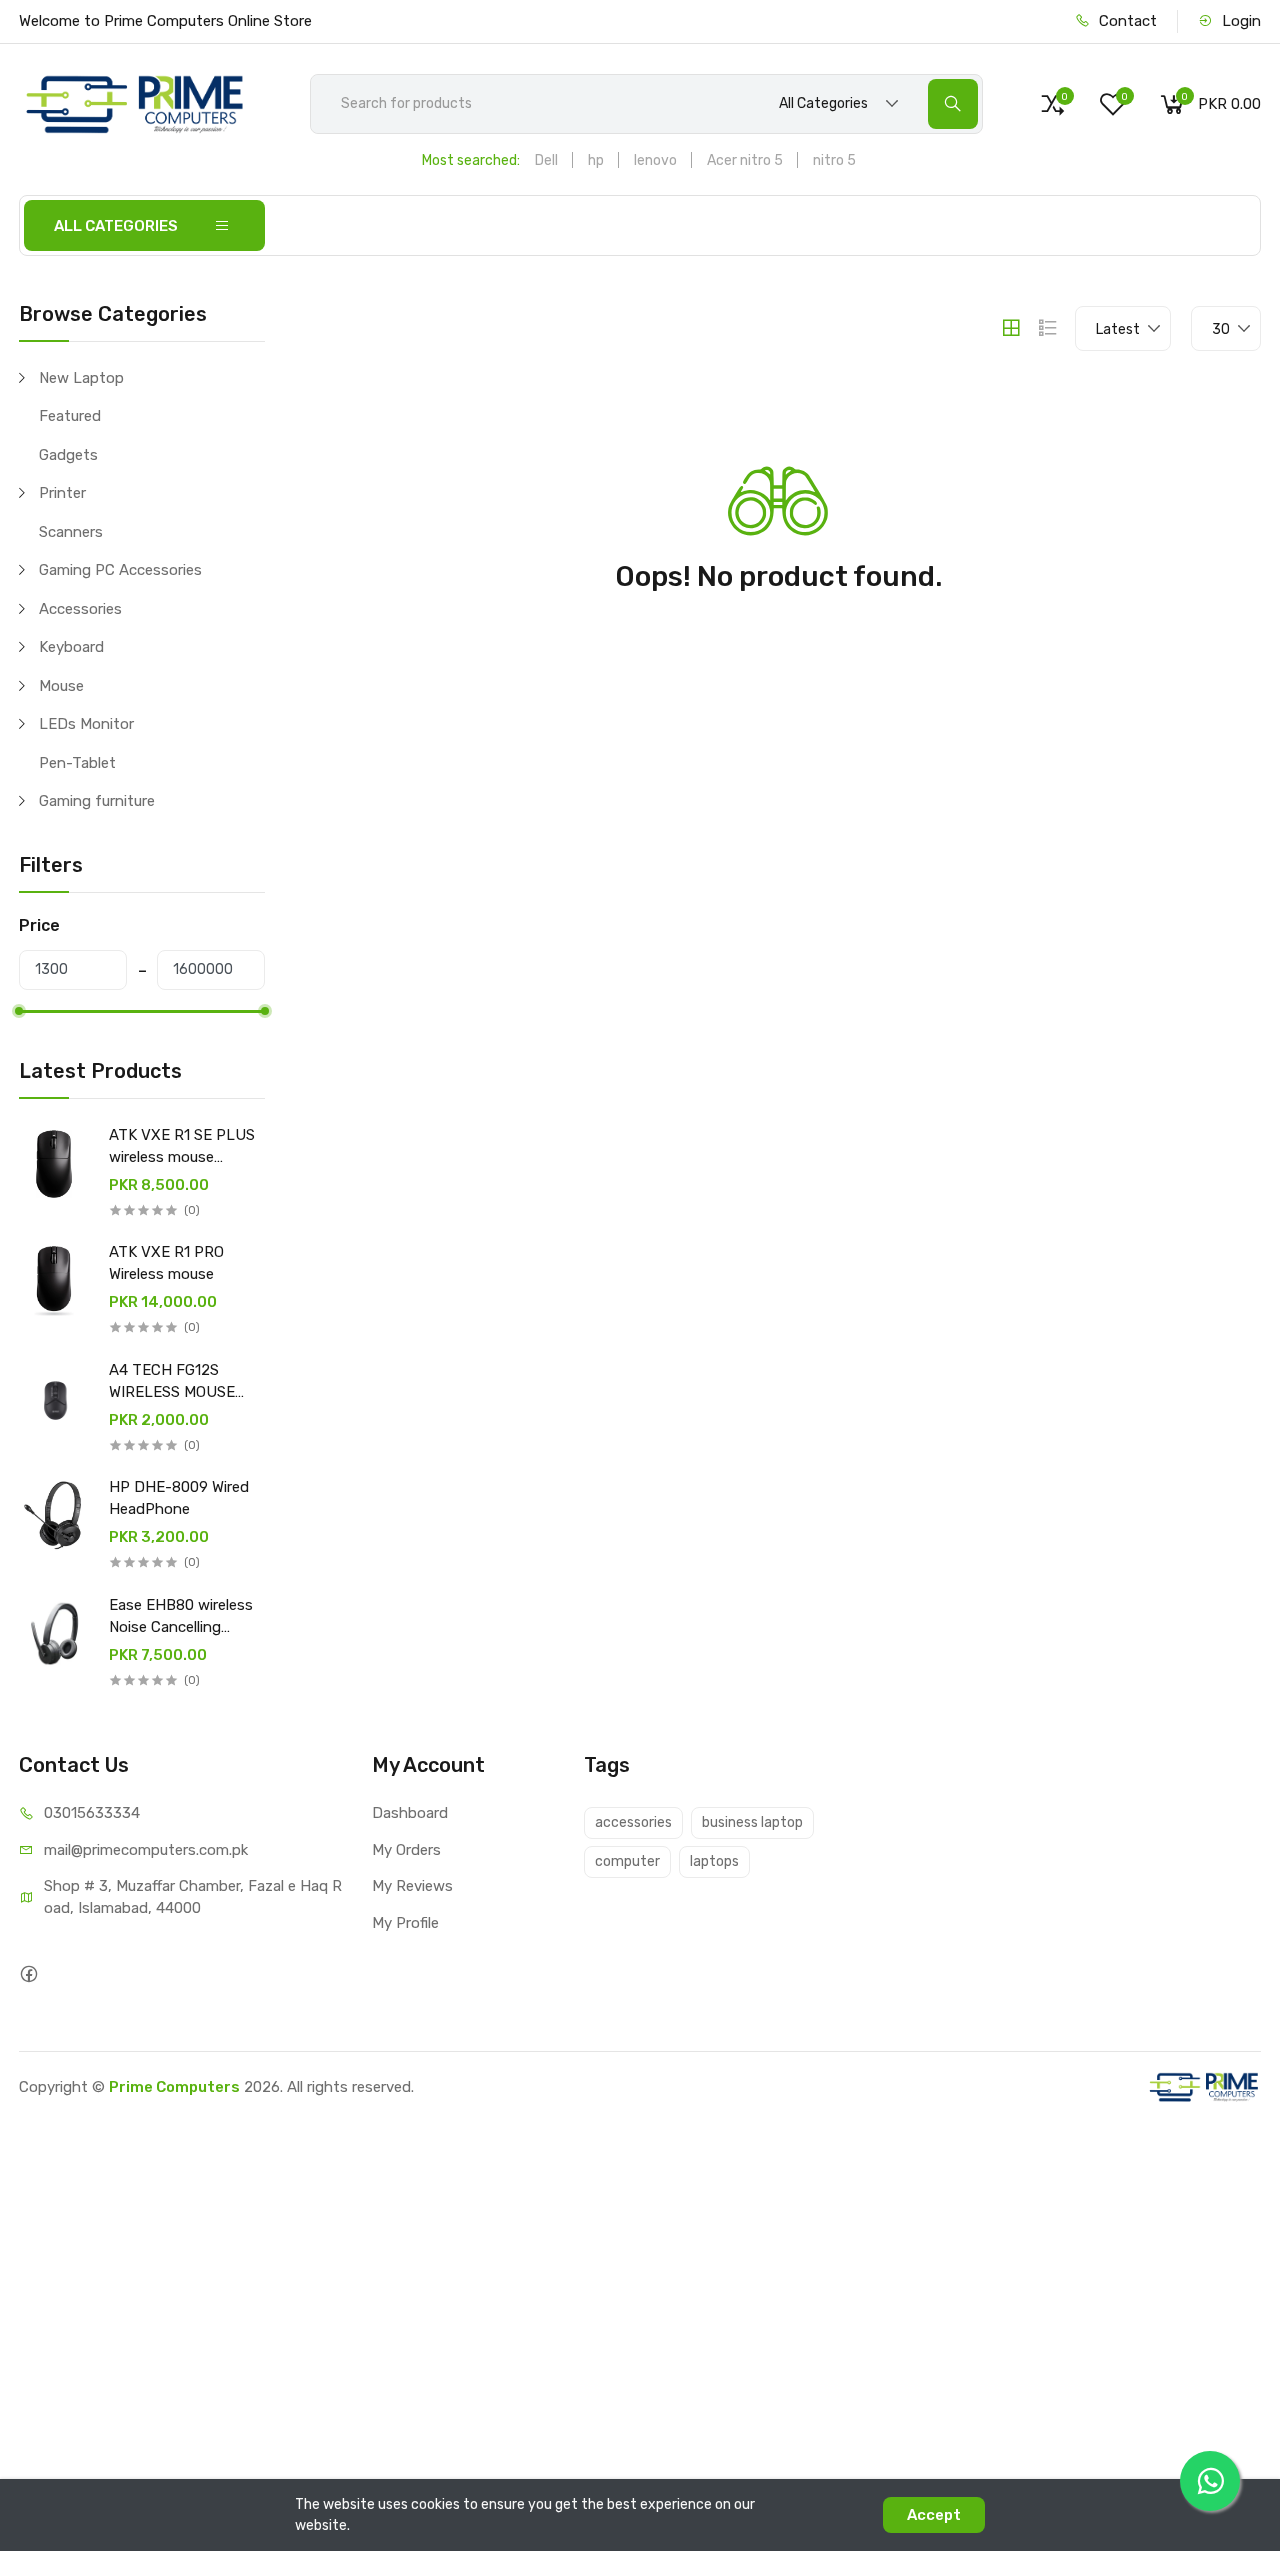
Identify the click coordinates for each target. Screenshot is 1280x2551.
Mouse (61, 686)
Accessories (80, 609)
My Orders (406, 1850)
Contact (1126, 21)
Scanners (71, 532)
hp (596, 160)
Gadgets (68, 455)
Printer (62, 493)
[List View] (1048, 328)
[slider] (19, 1011)
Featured (70, 416)
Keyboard (71, 647)
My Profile (405, 1923)
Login (1239, 21)
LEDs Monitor (86, 724)
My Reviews (412, 1886)
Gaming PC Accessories (120, 570)
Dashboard (410, 1813)
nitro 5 (834, 160)
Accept (934, 2515)
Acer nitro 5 (745, 160)
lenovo (655, 160)
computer (627, 1861)
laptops (714, 1861)
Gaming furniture (97, 801)
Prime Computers (174, 2087)
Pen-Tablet (77, 763)
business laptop (752, 1822)
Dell (546, 160)
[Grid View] (1011, 328)
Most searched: (471, 160)
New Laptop (81, 378)
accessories (633, 1822)
